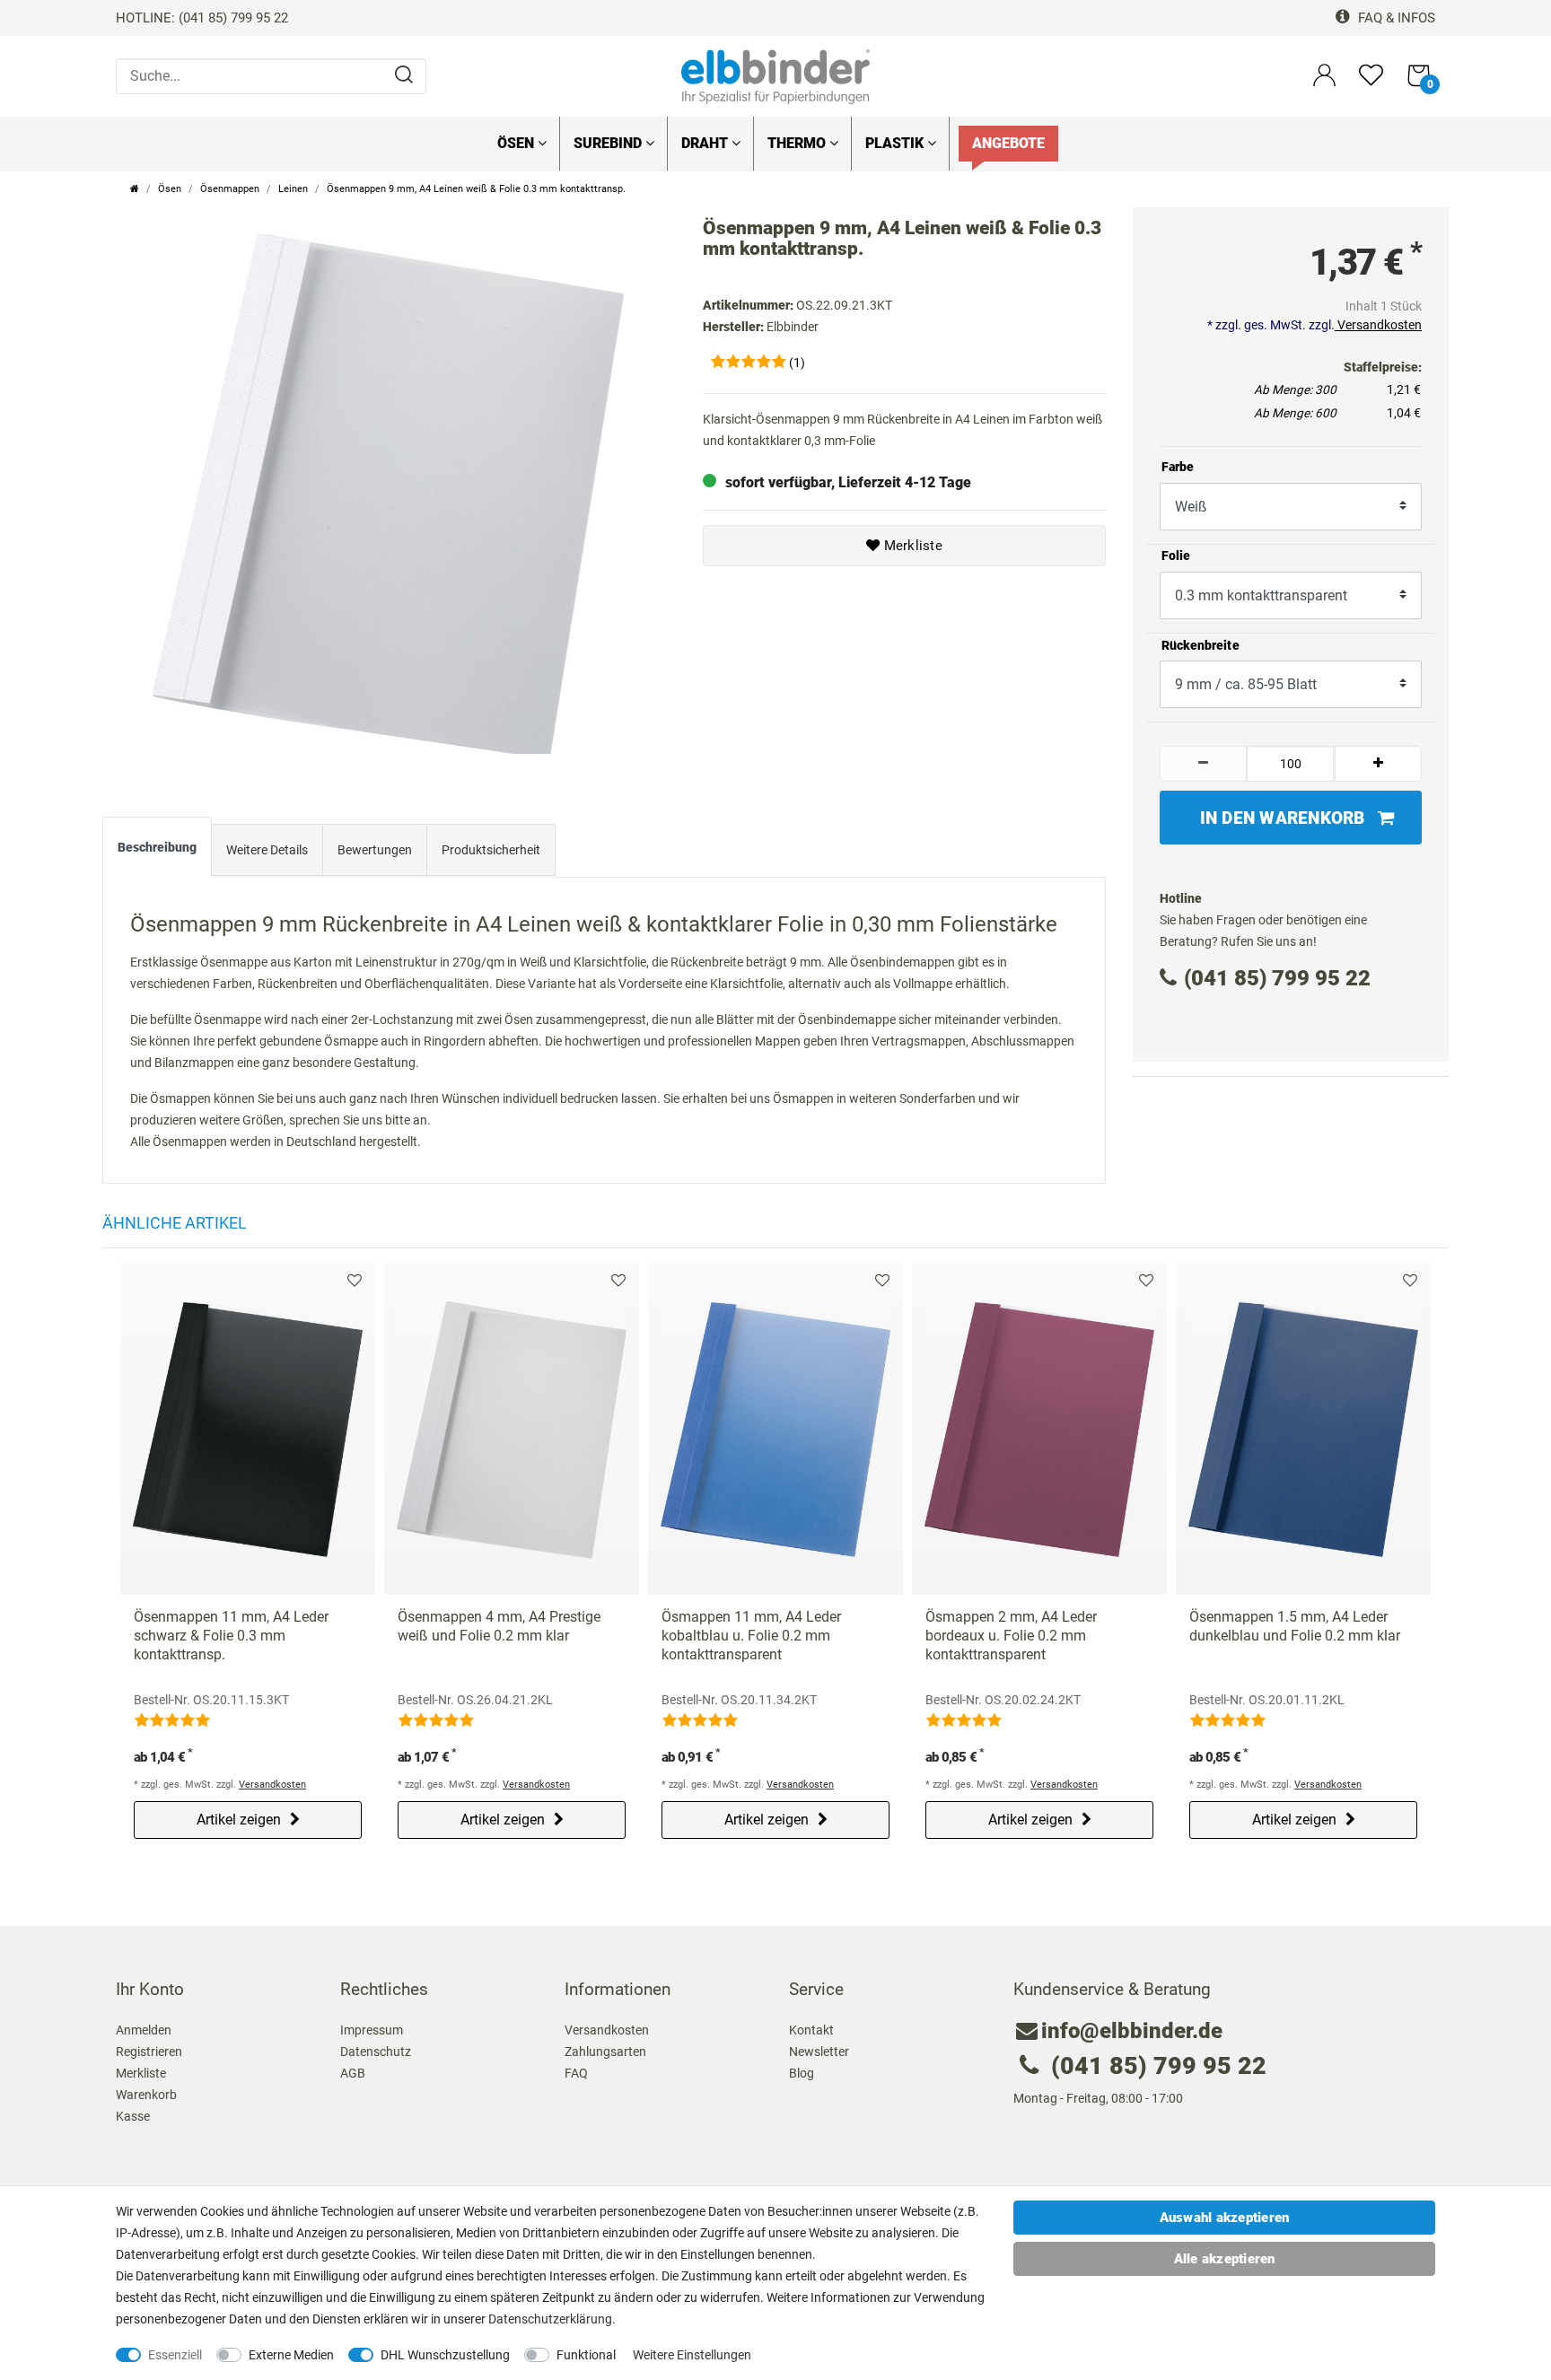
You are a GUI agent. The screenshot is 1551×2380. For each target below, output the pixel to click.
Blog (802, 2073)
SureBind (609, 143)
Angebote (1008, 143)
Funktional (586, 2355)
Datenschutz (376, 2052)
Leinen (293, 189)
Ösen (517, 143)
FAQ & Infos (1395, 18)
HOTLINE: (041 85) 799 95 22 (202, 18)
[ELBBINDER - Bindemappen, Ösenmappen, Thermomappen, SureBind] (775, 75)
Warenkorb (146, 2095)
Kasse (133, 2116)
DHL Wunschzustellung (445, 2355)
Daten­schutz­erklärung (550, 2319)
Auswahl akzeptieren (1225, 2218)
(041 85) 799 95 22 (1277, 978)
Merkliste (911, 546)
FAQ (576, 2073)
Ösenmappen (230, 189)
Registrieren (149, 2052)
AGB (353, 2073)
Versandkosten (1378, 325)
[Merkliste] (1371, 83)
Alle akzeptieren (1225, 2259)
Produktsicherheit (491, 850)
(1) (797, 363)
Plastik (896, 143)
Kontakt (811, 2030)
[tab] (157, 851)
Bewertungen (375, 850)
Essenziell (175, 2355)
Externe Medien (291, 2355)
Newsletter (819, 2052)
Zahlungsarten (605, 2052)
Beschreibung (157, 847)
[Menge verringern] (1204, 764)
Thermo (798, 143)
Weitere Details (267, 850)
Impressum (372, 2030)
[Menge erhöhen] (1379, 764)
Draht (706, 143)
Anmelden (144, 2030)
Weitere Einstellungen (692, 2355)
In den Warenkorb (1283, 818)
